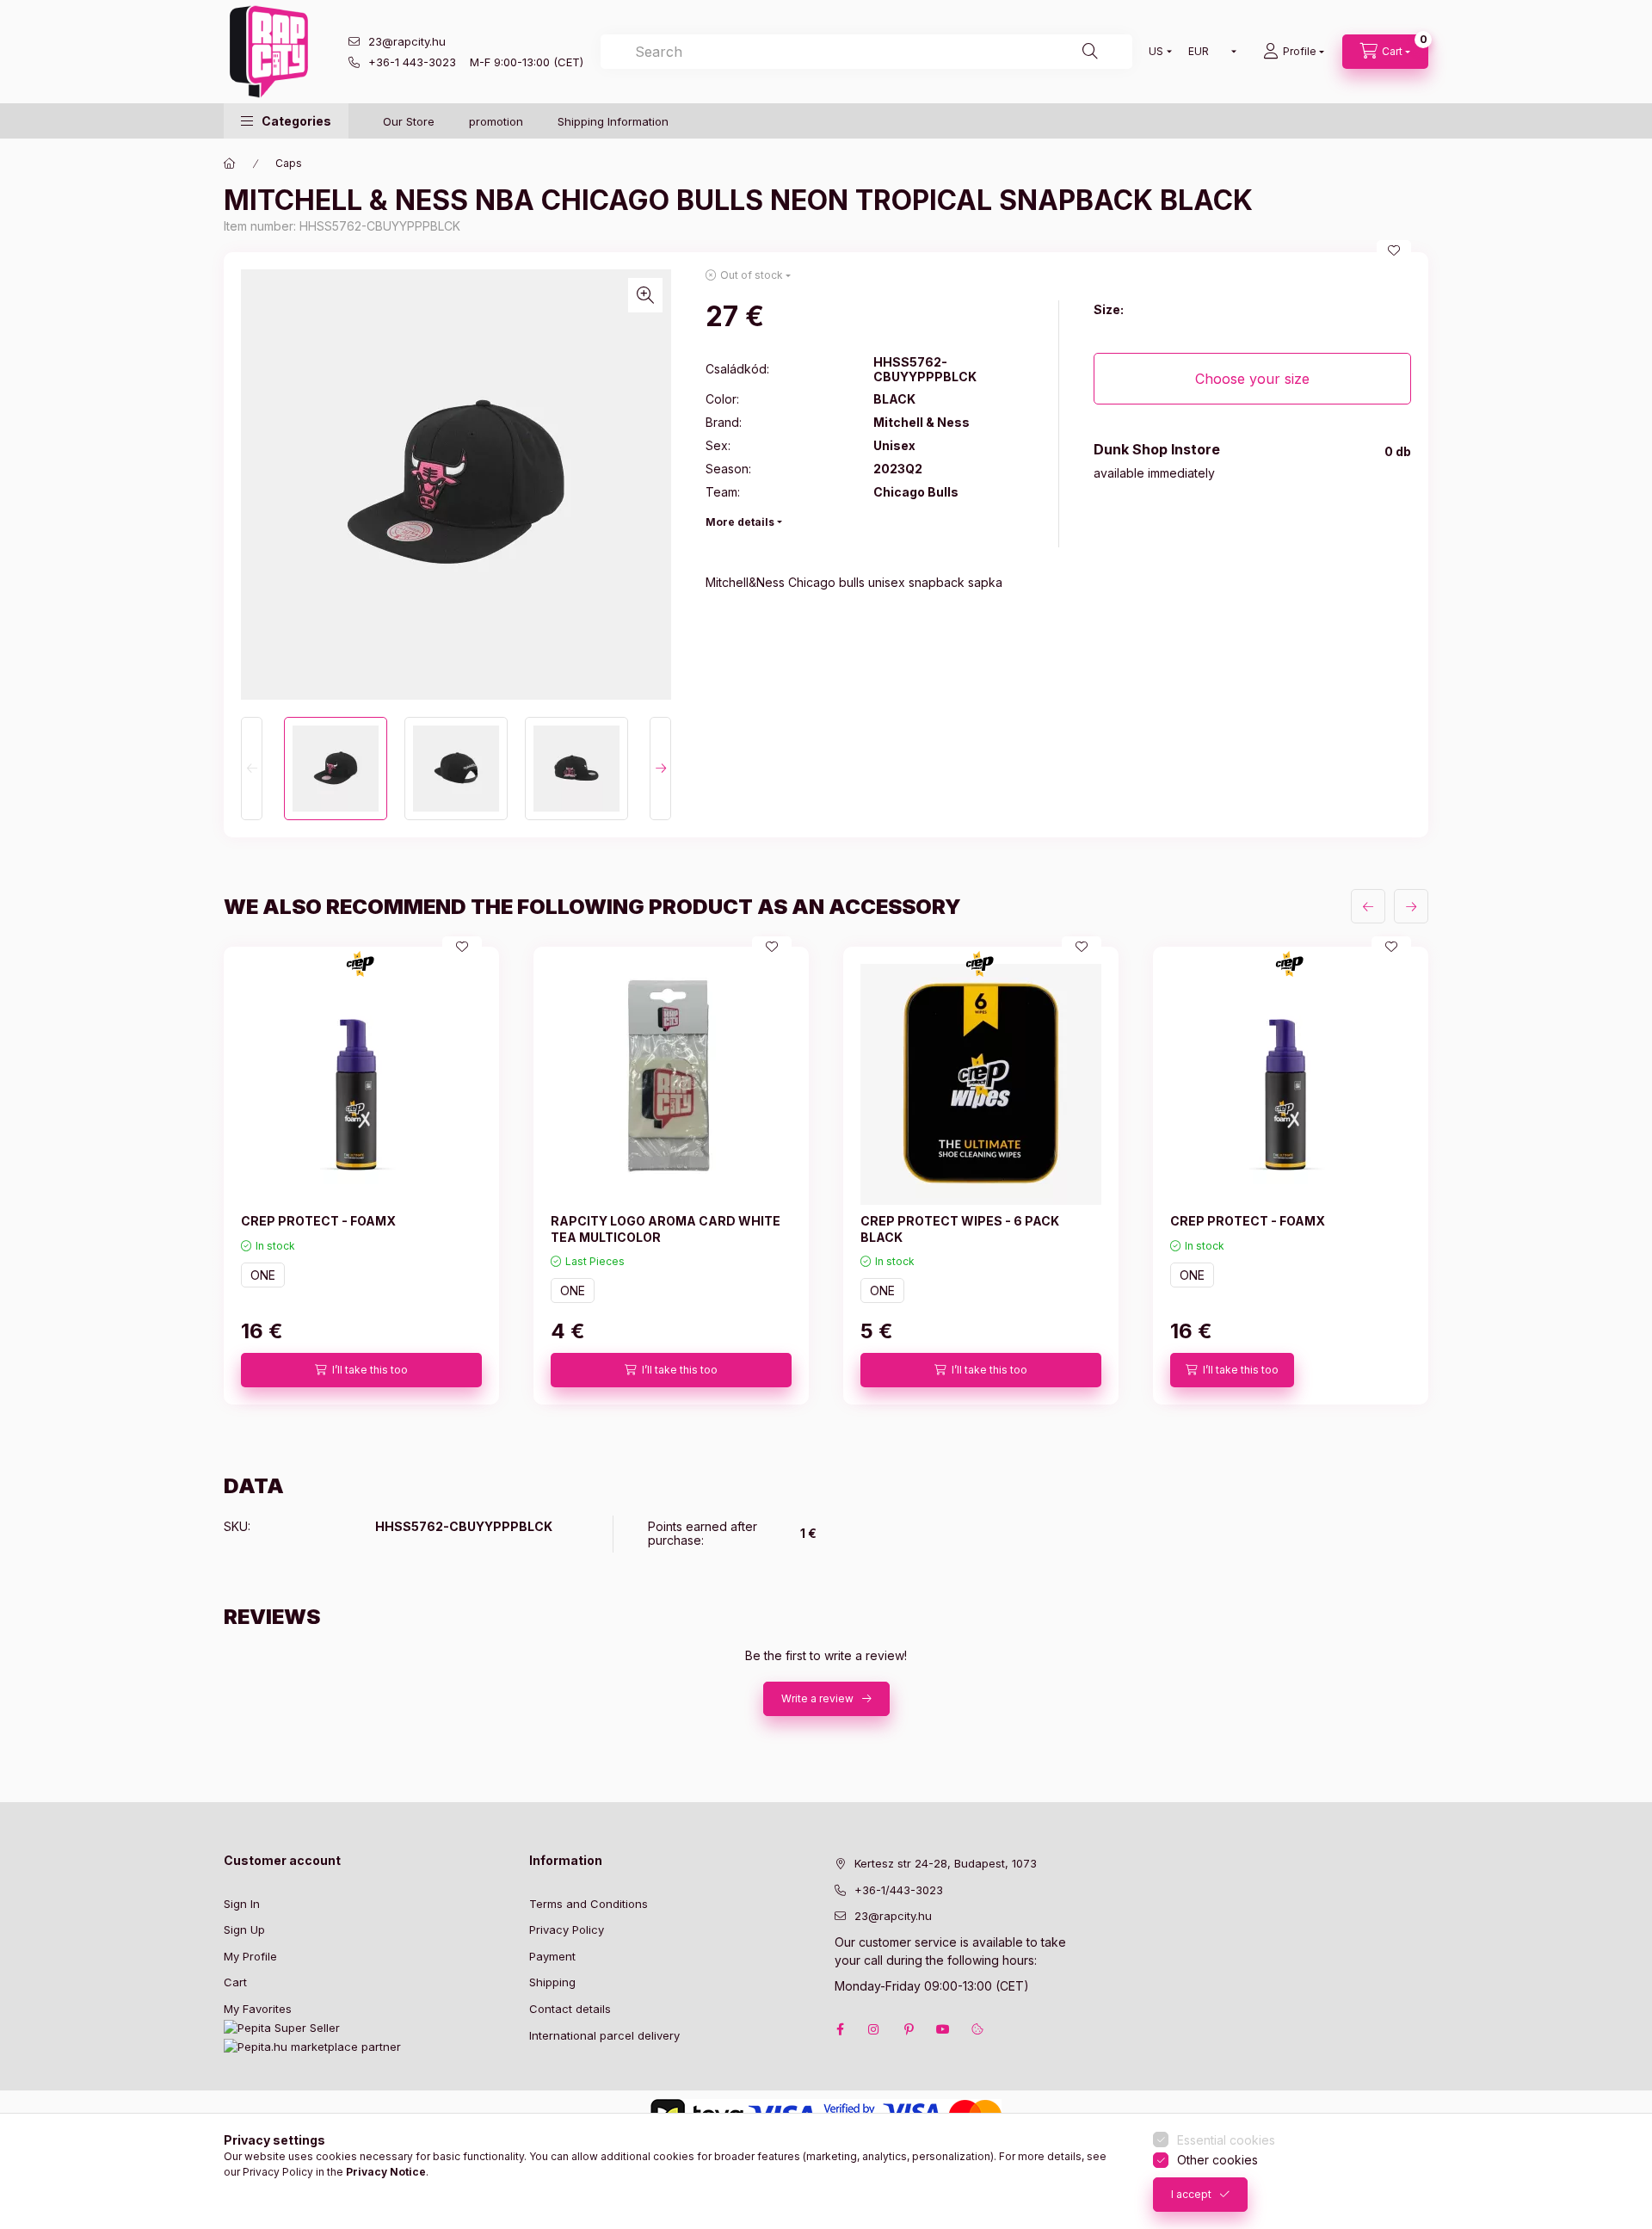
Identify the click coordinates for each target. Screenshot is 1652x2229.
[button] (286, 121)
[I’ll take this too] (361, 1370)
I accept (1191, 2194)
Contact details (570, 2009)
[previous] (1368, 906)
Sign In (242, 1904)
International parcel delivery (604, 2035)
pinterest (909, 2029)
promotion (496, 121)
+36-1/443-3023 (899, 1890)
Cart (235, 1982)
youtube (943, 2029)
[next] (1411, 906)
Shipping (552, 1982)
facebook (840, 2029)
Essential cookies (1226, 2140)
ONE (263, 1275)
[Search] (1090, 52)
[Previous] (252, 769)
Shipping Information (613, 121)
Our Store (409, 121)
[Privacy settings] (977, 2029)
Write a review (817, 1698)
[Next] (660, 769)
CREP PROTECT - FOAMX (318, 1221)
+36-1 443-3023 (412, 62)
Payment (552, 1956)
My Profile (250, 1956)
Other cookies (1217, 2160)
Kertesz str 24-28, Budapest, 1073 (946, 1863)
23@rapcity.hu (407, 41)
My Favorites (258, 2009)
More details (740, 522)
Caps (289, 163)
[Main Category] (230, 164)
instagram (874, 2029)
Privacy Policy (567, 1930)
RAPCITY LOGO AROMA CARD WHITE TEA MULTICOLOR (666, 1229)
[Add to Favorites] (1394, 250)
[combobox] (866, 52)
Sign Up (244, 1930)
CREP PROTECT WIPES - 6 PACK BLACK (960, 1229)
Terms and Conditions (589, 1904)
